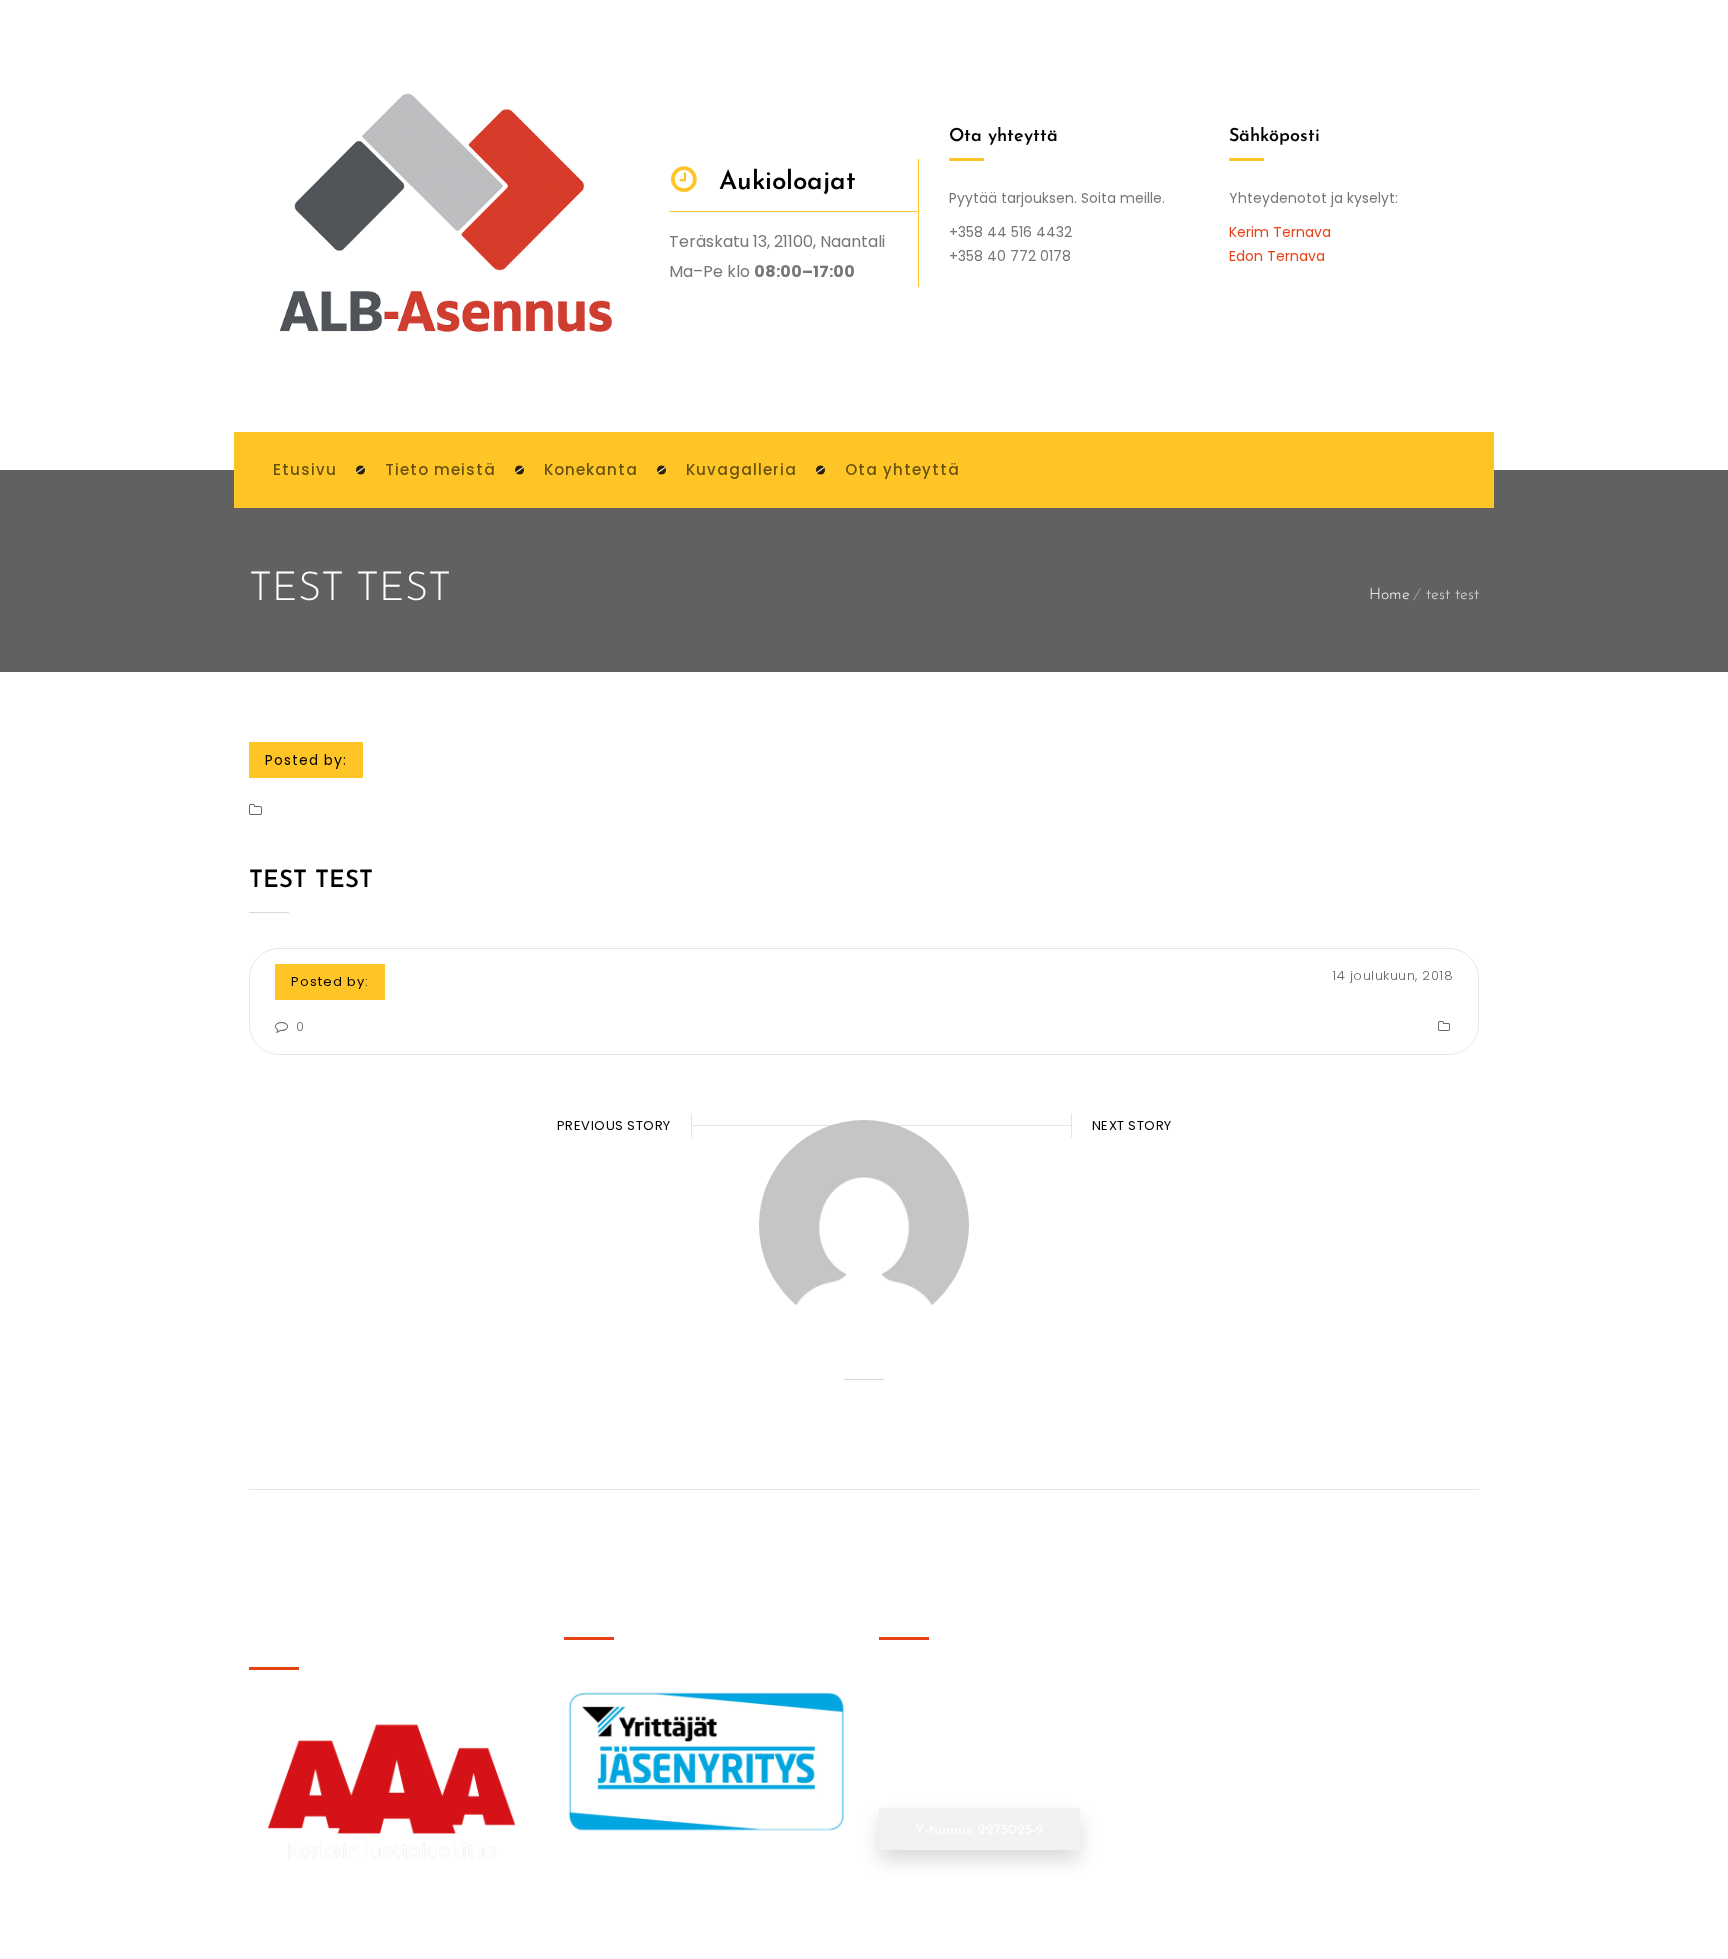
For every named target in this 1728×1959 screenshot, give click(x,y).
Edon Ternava (1277, 256)
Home (1389, 595)
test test (311, 881)
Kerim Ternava (1280, 232)
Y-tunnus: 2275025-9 (979, 1830)
